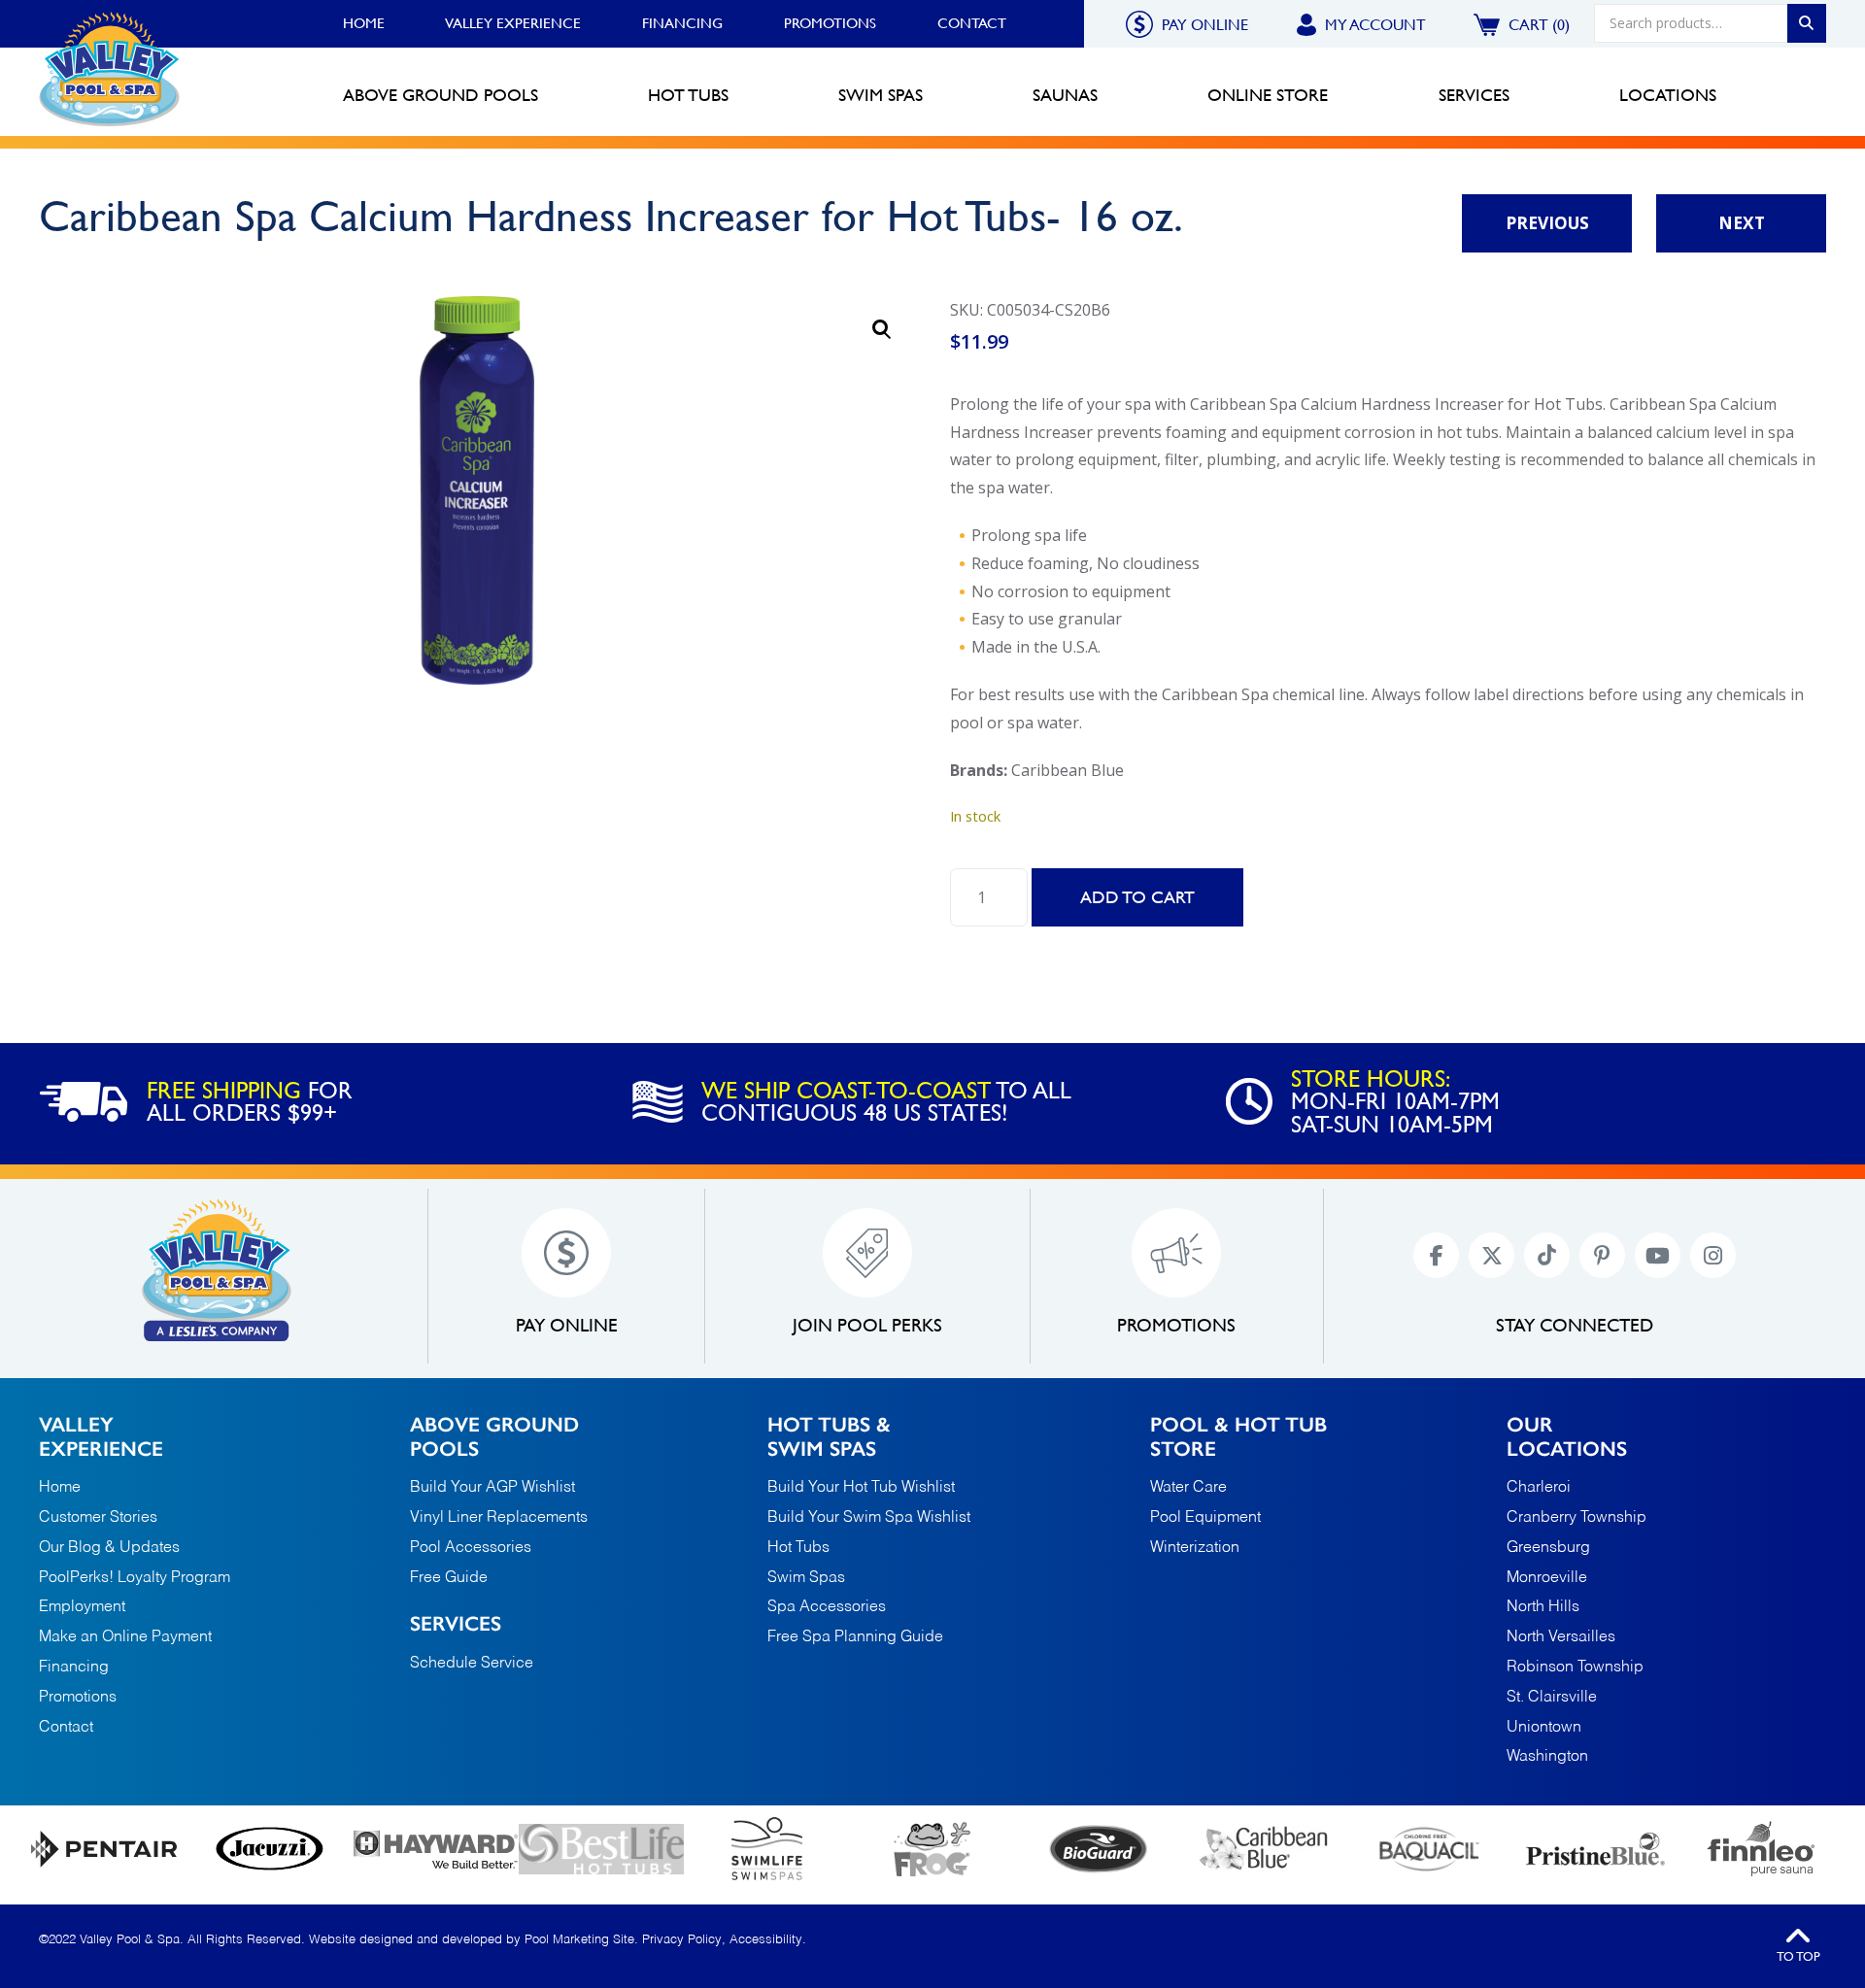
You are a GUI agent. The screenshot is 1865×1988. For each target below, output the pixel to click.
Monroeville (1547, 1579)
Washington (1547, 1757)
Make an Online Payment (125, 1637)
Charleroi (1539, 1488)
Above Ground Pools (494, 1436)
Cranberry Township (1577, 1518)
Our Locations (1567, 1436)
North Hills (1543, 1608)
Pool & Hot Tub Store (1238, 1436)
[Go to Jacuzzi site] (271, 1849)
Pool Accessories (471, 1548)
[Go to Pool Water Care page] (933, 1849)
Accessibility (766, 1940)
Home (364, 23)
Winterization (1195, 1548)
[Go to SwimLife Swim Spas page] (767, 1849)
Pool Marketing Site (579, 1940)
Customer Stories (98, 1518)
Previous (1547, 223)
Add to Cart (1137, 897)
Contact (972, 23)
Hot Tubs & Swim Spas (829, 1436)
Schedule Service (472, 1664)
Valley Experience (513, 23)
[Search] (1807, 23)
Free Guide (449, 1578)
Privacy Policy (682, 1940)
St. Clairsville (1552, 1698)
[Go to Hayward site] (436, 1849)
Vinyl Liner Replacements (499, 1518)
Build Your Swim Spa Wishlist (869, 1518)
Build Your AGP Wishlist (492, 1488)
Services (456, 1623)
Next (1742, 223)
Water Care (1188, 1488)
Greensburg (1548, 1549)
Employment (82, 1607)
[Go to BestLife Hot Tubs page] (602, 1849)
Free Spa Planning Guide (855, 1637)
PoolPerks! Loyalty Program (135, 1578)
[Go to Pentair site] (104, 1849)
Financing (682, 23)
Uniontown (1544, 1728)
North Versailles (1561, 1638)
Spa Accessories (827, 1607)
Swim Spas (806, 1578)
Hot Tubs (798, 1548)
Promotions (830, 23)
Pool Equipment (1205, 1518)
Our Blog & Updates (109, 1548)
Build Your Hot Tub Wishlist (861, 1488)
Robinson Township (1575, 1668)
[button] (882, 329)
